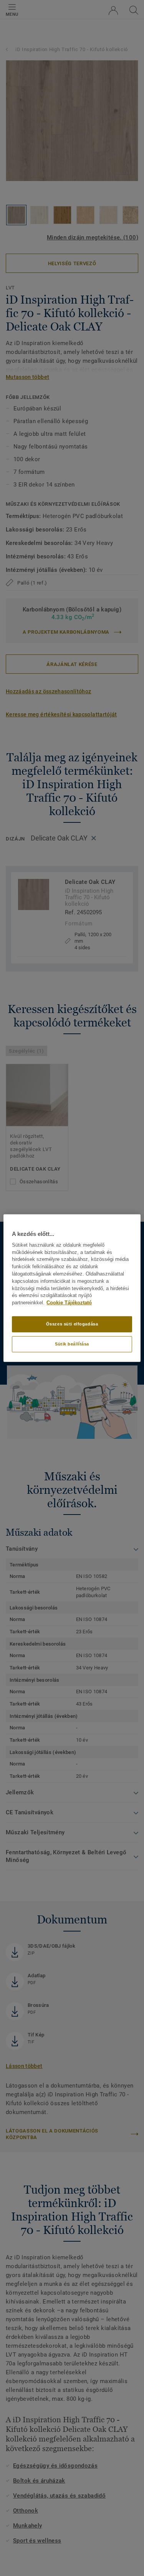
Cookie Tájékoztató (69, 1303)
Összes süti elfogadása (72, 1324)
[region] (72, 1288)
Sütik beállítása (72, 1344)
